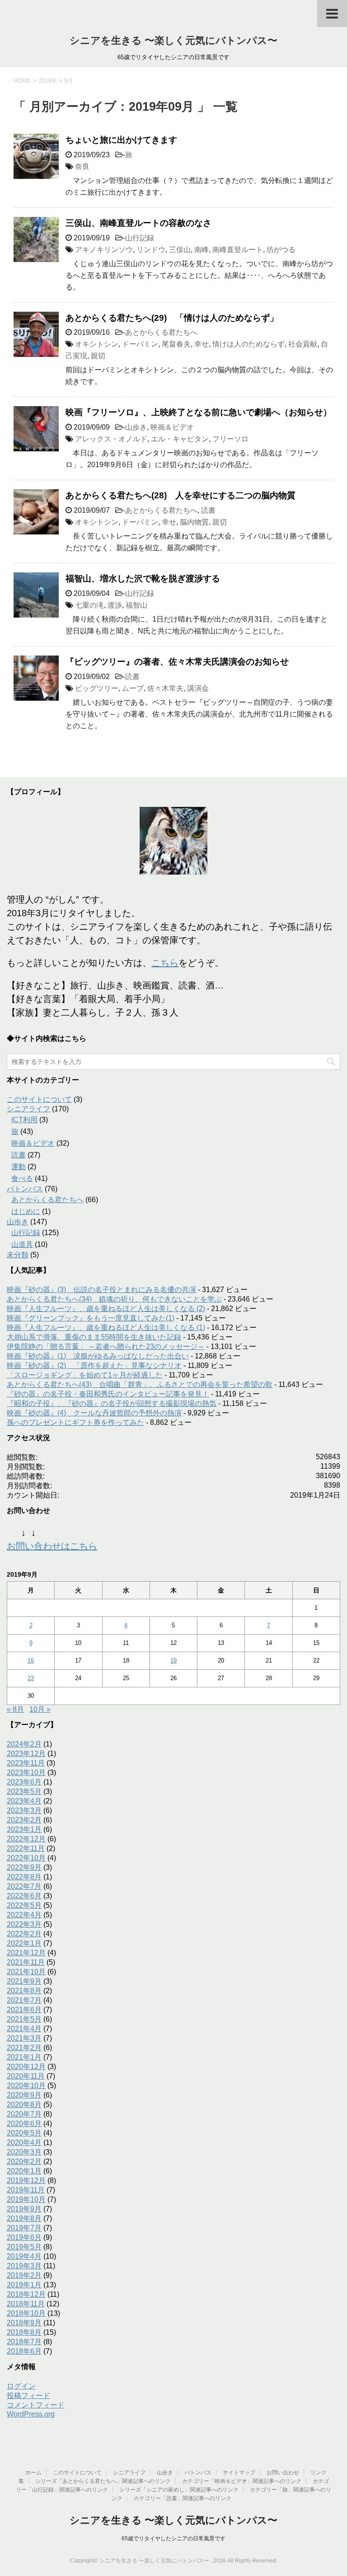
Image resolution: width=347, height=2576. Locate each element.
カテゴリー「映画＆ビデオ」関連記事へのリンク (242, 2481)
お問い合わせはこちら (52, 1546)
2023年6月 (24, 1782)
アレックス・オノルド (111, 439)
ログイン (21, 2386)
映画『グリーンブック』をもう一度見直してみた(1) (91, 1318)
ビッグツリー (97, 688)
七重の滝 (89, 605)
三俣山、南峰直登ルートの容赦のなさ (138, 223)
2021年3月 (24, 2038)
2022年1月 (24, 1943)
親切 (98, 356)
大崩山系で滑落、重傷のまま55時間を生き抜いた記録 (94, 1337)
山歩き (136, 427)
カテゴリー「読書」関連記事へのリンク (183, 2498)
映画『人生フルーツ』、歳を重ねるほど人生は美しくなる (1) (106, 1328)
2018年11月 (26, 2304)
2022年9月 (24, 1867)
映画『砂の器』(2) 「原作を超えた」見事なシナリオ (94, 1365)
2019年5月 (24, 2247)
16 (31, 1660)
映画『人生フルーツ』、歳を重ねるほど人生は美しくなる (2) (106, 1309)
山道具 (22, 1244)
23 (31, 1678)
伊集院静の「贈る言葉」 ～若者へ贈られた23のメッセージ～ (106, 1347)
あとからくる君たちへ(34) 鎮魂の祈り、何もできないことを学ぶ (114, 1299)
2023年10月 (26, 1773)
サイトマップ (239, 2473)
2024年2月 (24, 1744)
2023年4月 (24, 1801)
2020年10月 (26, 2086)
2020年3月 (24, 2152)
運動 (19, 1167)
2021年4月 (24, 2029)
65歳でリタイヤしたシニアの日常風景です (173, 2539)
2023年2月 (24, 1820)
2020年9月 (24, 2095)
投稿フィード (28, 2396)
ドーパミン (140, 344)
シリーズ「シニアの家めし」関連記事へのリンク (179, 2490)
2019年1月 (24, 2285)
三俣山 (180, 250)
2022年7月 (24, 1886)
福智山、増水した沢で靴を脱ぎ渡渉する (143, 578)
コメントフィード (36, 2405)
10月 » (40, 1709)
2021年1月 (24, 2057)
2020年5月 (24, 2133)
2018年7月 (24, 2342)
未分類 (18, 1255)
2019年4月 (24, 2256)
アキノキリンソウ (104, 250)
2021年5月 (24, 2019)
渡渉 (115, 605)
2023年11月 (26, 1763)
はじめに (26, 1211)
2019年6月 (24, 2237)
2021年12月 (26, 1953)
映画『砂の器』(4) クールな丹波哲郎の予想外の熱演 (94, 1413)
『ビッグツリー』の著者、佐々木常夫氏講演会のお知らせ (177, 662)
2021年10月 (26, 1972)
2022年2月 (24, 1934)
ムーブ (133, 688)
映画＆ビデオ (172, 427)
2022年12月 (26, 1839)
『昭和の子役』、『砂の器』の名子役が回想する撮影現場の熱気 (112, 1403)
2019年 (48, 81)
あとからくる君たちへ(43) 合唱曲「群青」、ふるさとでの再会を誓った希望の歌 (140, 1384)
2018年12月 (26, 2294)
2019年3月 (24, 2266)
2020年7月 (24, 2114)
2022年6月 (24, 1896)
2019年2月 (24, 2275)
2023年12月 (26, 1754)
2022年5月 (24, 1905)
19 (173, 1660)
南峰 (202, 250)
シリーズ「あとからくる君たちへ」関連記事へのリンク (103, 2481)
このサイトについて (39, 1099)
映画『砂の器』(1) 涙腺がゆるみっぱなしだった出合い (98, 1356)
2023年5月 (24, 1791)
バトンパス (25, 1189)
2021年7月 (24, 2000)
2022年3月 (24, 1924)
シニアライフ (28, 1109)
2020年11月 (26, 2076)
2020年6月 (24, 2124)
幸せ (202, 344)
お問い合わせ (283, 2473)
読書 (208, 510)
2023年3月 (24, 1810)
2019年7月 (24, 2228)
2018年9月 (24, 2323)
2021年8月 (24, 1991)
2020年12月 (26, 2067)
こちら (165, 963)
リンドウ (151, 250)
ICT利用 (24, 1120)
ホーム (33, 2473)
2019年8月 (24, 2218)
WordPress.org (31, 2414)
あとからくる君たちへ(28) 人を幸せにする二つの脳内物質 (181, 495)
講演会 (198, 688)
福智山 (136, 605)
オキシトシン (97, 344)
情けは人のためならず (249, 344)
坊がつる (281, 250)
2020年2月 (24, 2161)
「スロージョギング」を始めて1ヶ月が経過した (85, 1375)
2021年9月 (24, 1981)
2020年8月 (24, 2105)
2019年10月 (26, 2199)
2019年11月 (26, 2190)
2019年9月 (24, 2209)
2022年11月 (26, 1848)
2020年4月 (24, 2143)
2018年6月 (24, 2351)
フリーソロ (230, 439)
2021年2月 (24, 2048)
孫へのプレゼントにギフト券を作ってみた (75, 1422)
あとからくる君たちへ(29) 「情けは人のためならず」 (172, 318)
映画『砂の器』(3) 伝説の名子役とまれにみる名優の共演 (101, 1290)
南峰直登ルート (238, 250)
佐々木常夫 (165, 688)
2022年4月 (24, 1915)
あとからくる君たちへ (161, 332)
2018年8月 (24, 2332)
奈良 (82, 166)
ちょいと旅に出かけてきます (121, 140)
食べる (22, 1178)
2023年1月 (24, 1829)
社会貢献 (303, 344)
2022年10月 (26, 1858)
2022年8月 (24, 1877)
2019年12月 (26, 2180)
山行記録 (140, 238)
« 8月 (15, 1709)
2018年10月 (26, 2313)
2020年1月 (24, 2171)
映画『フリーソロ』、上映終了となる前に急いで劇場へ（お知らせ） (199, 412)
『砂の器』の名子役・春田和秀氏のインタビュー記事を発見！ (108, 1394)
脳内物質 (194, 522)
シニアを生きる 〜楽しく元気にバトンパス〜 (173, 40)
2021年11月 (26, 1962)
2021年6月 (24, 2010)
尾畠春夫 (176, 344)
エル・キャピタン (180, 439)
